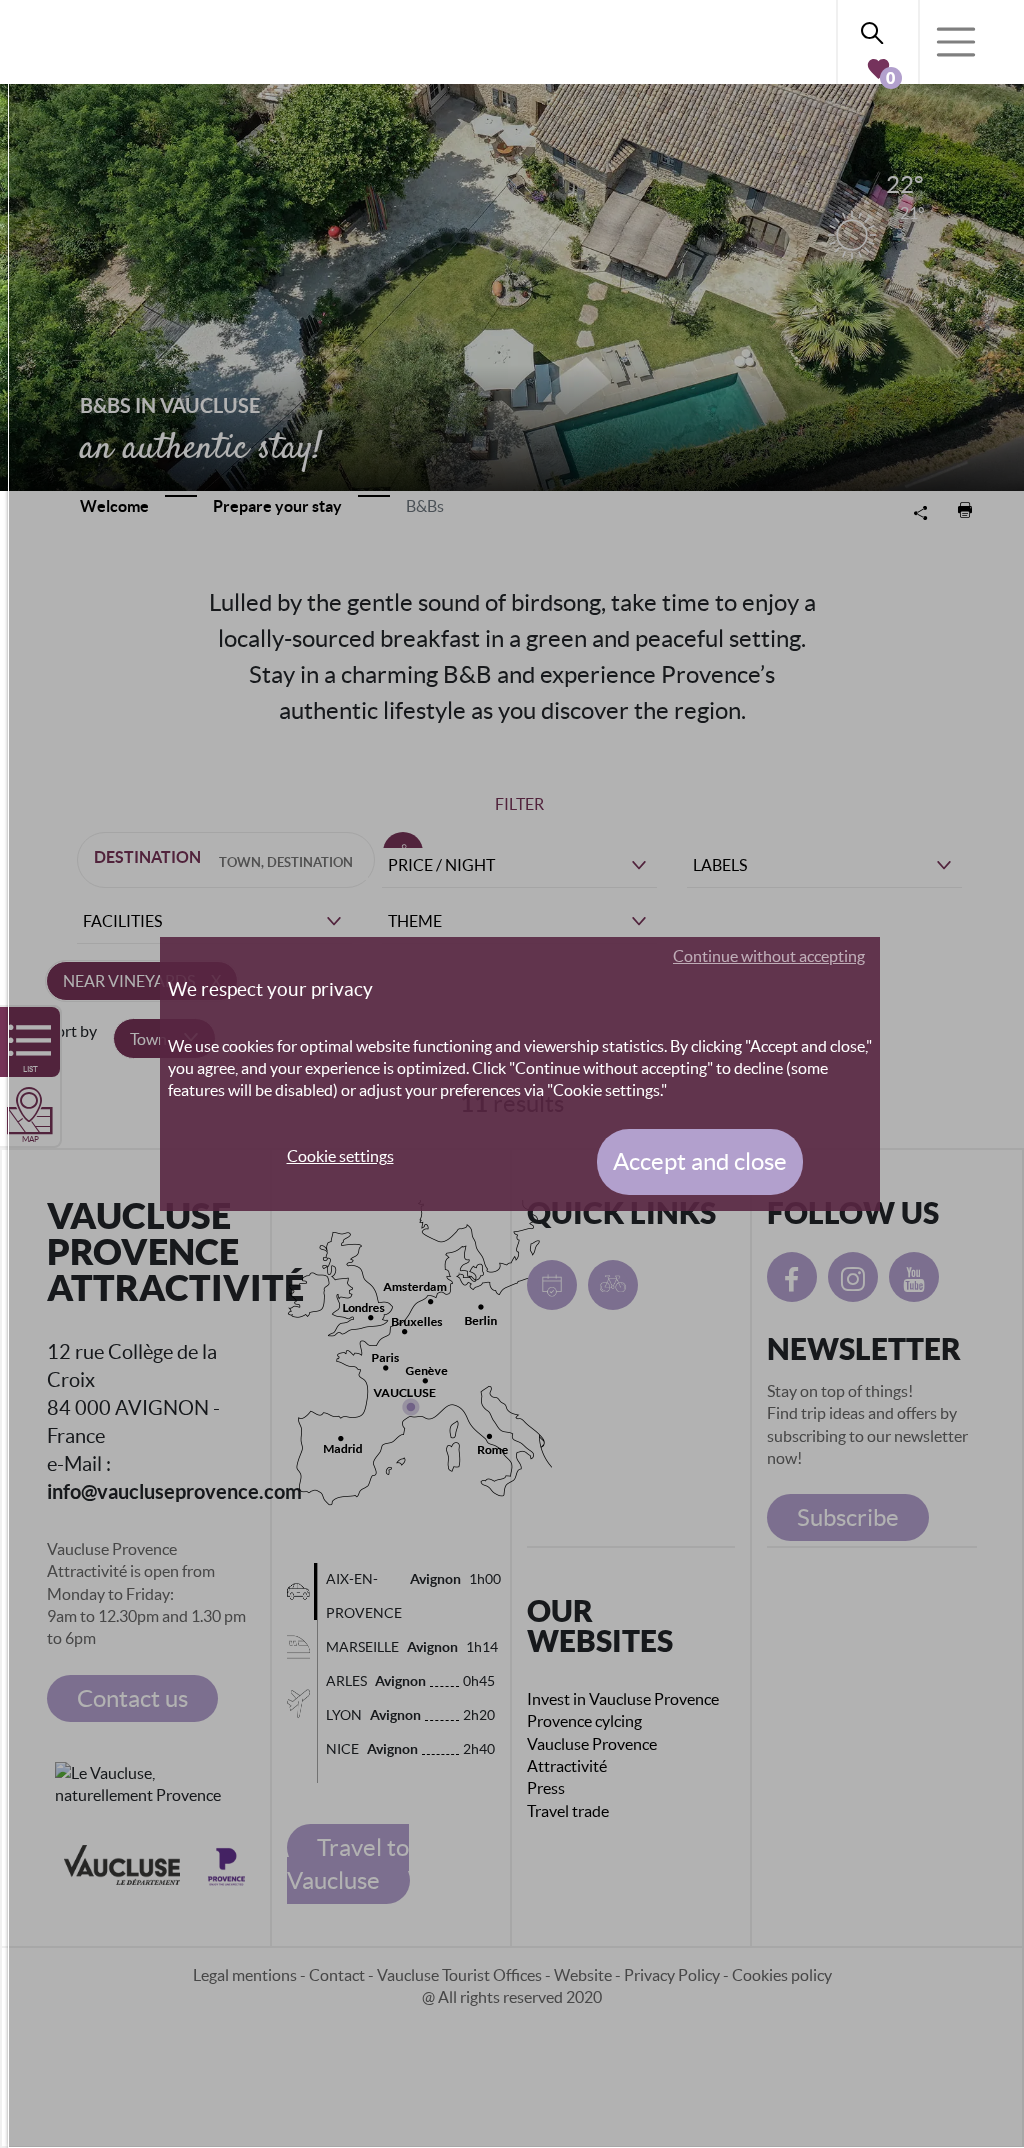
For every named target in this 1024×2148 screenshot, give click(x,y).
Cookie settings (340, 1156)
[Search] (878, 29)
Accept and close (700, 1161)
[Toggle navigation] (956, 42)
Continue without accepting (769, 956)
